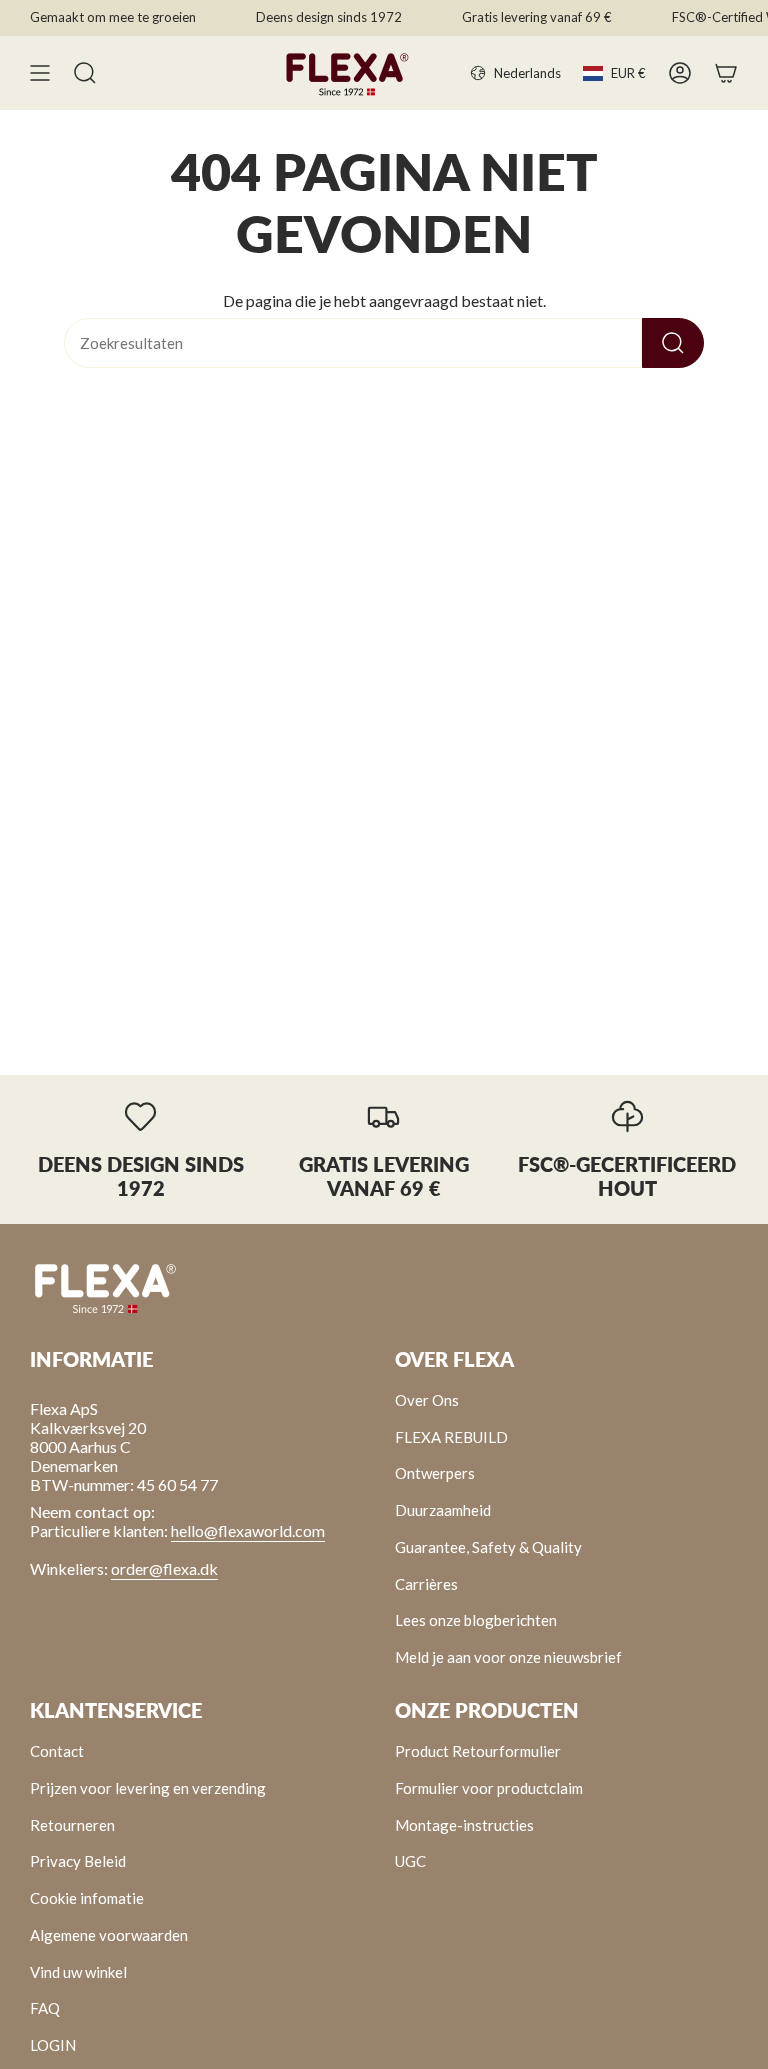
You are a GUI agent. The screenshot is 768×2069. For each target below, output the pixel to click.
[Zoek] (673, 343)
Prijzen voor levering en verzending (148, 1788)
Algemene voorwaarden (109, 1935)
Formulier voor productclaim (489, 1788)
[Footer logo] (105, 1287)
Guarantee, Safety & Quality (488, 1547)
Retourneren (72, 1825)
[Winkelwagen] (726, 73)
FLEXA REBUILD (451, 1437)
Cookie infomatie (87, 1898)
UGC (410, 1861)
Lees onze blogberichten (476, 1620)
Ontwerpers (435, 1473)
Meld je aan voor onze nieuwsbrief (508, 1657)
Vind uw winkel (78, 1972)
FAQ (45, 2008)
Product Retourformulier (478, 1751)
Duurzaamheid (443, 1510)
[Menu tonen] (40, 73)
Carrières (426, 1584)
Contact (57, 1751)
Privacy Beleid (78, 1861)
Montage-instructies (464, 1825)
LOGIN (53, 2045)
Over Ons (427, 1400)
